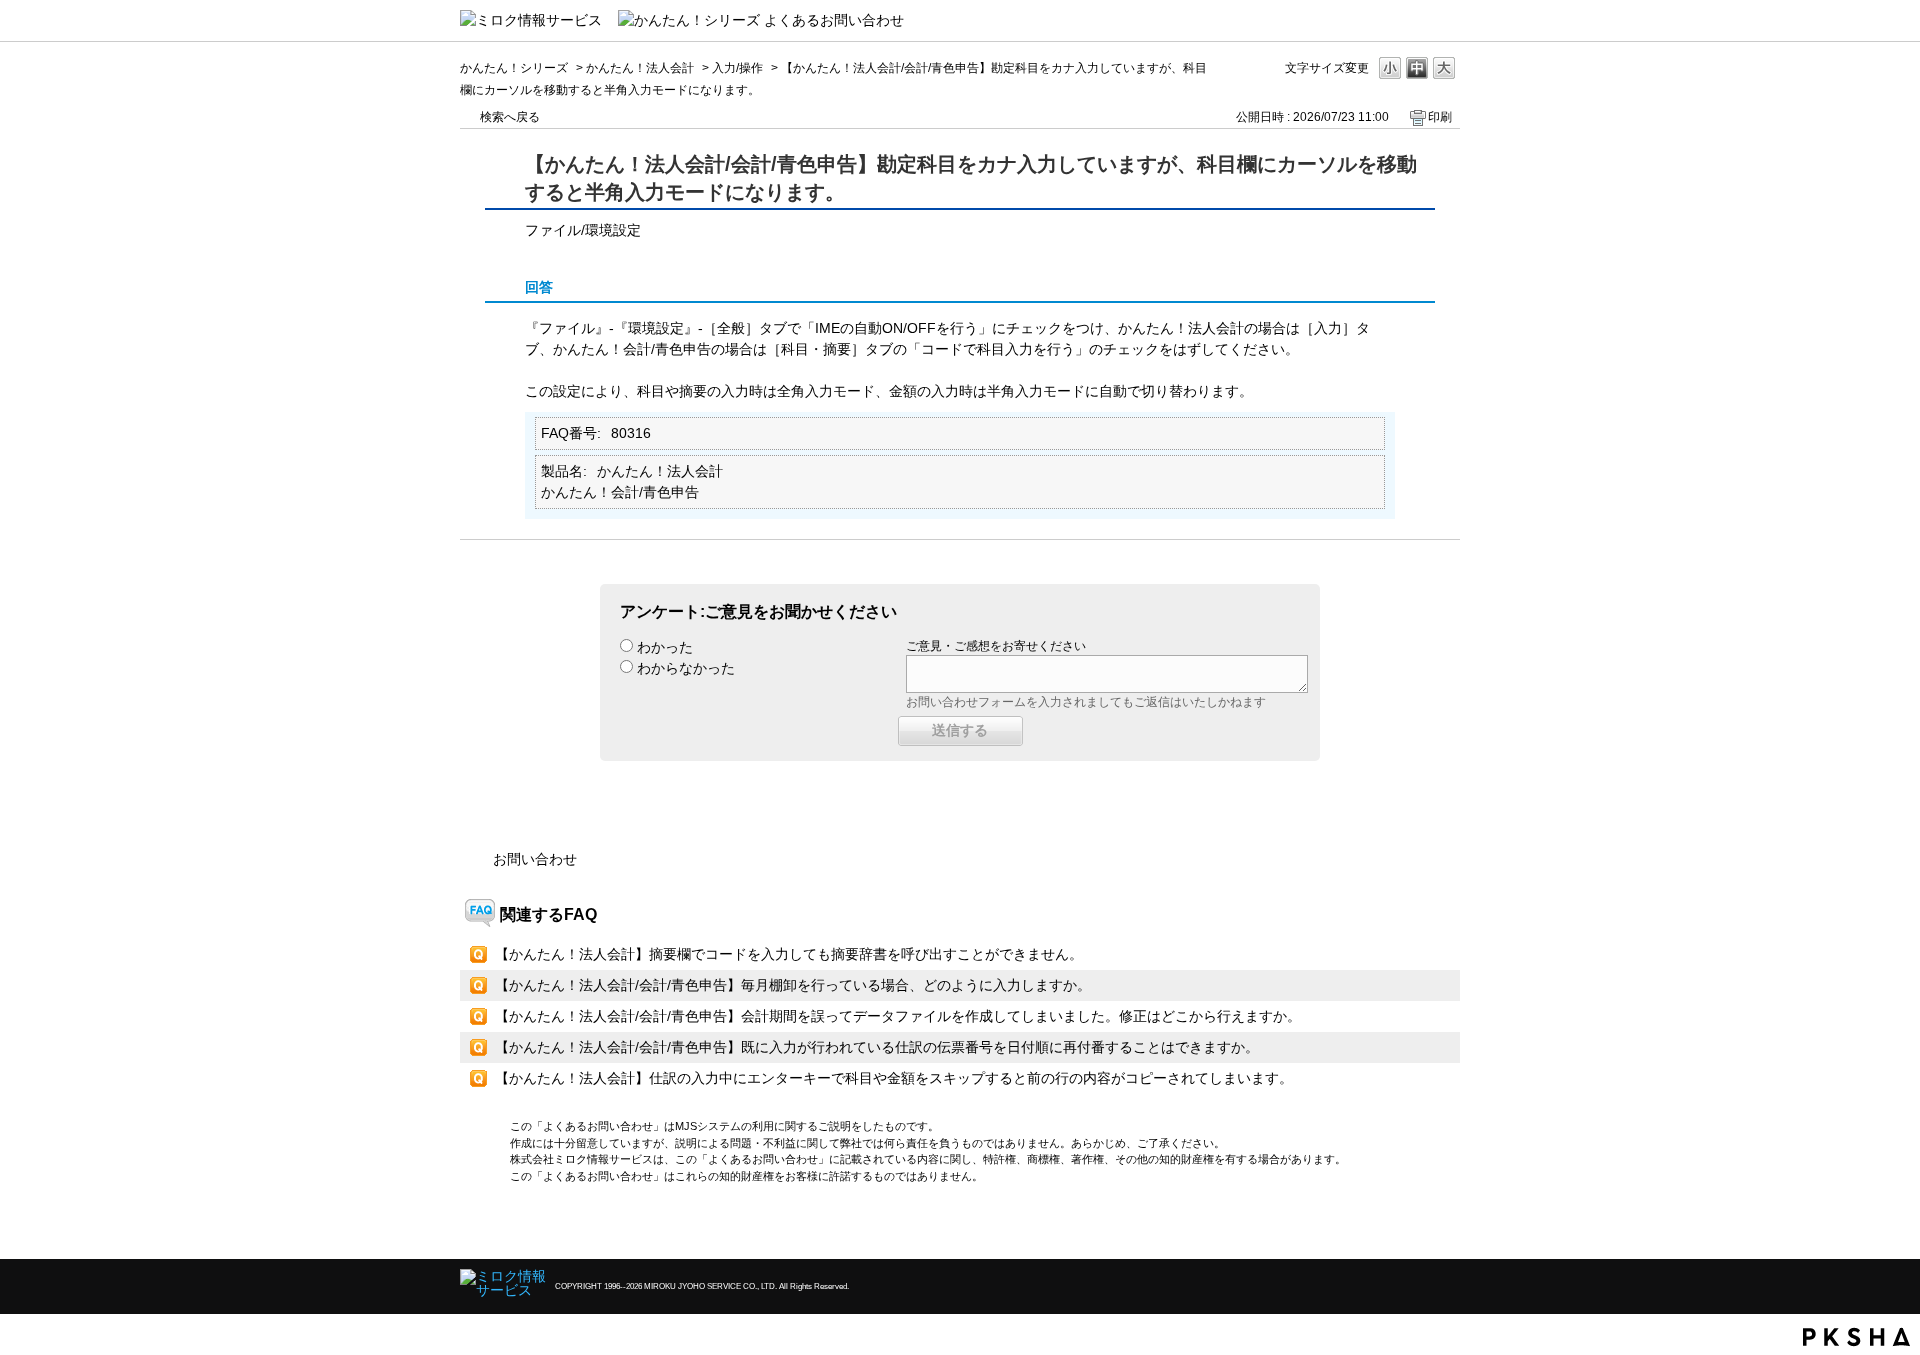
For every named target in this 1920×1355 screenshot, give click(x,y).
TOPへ (1410, 1226)
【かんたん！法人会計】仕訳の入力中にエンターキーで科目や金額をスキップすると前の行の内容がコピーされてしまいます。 (894, 1078)
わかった (665, 647)
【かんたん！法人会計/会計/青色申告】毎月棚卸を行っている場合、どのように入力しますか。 (793, 985)
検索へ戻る (510, 117)
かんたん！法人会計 (640, 68)
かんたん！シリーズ (514, 68)
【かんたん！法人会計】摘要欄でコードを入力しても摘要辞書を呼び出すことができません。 (789, 954)
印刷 (1440, 117)
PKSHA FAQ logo (1856, 1337)
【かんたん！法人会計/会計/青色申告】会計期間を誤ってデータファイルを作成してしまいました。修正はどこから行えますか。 (898, 1016)
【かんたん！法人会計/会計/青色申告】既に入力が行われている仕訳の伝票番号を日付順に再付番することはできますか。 (877, 1047)
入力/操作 (737, 68)
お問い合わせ (535, 859)
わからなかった (686, 668)
